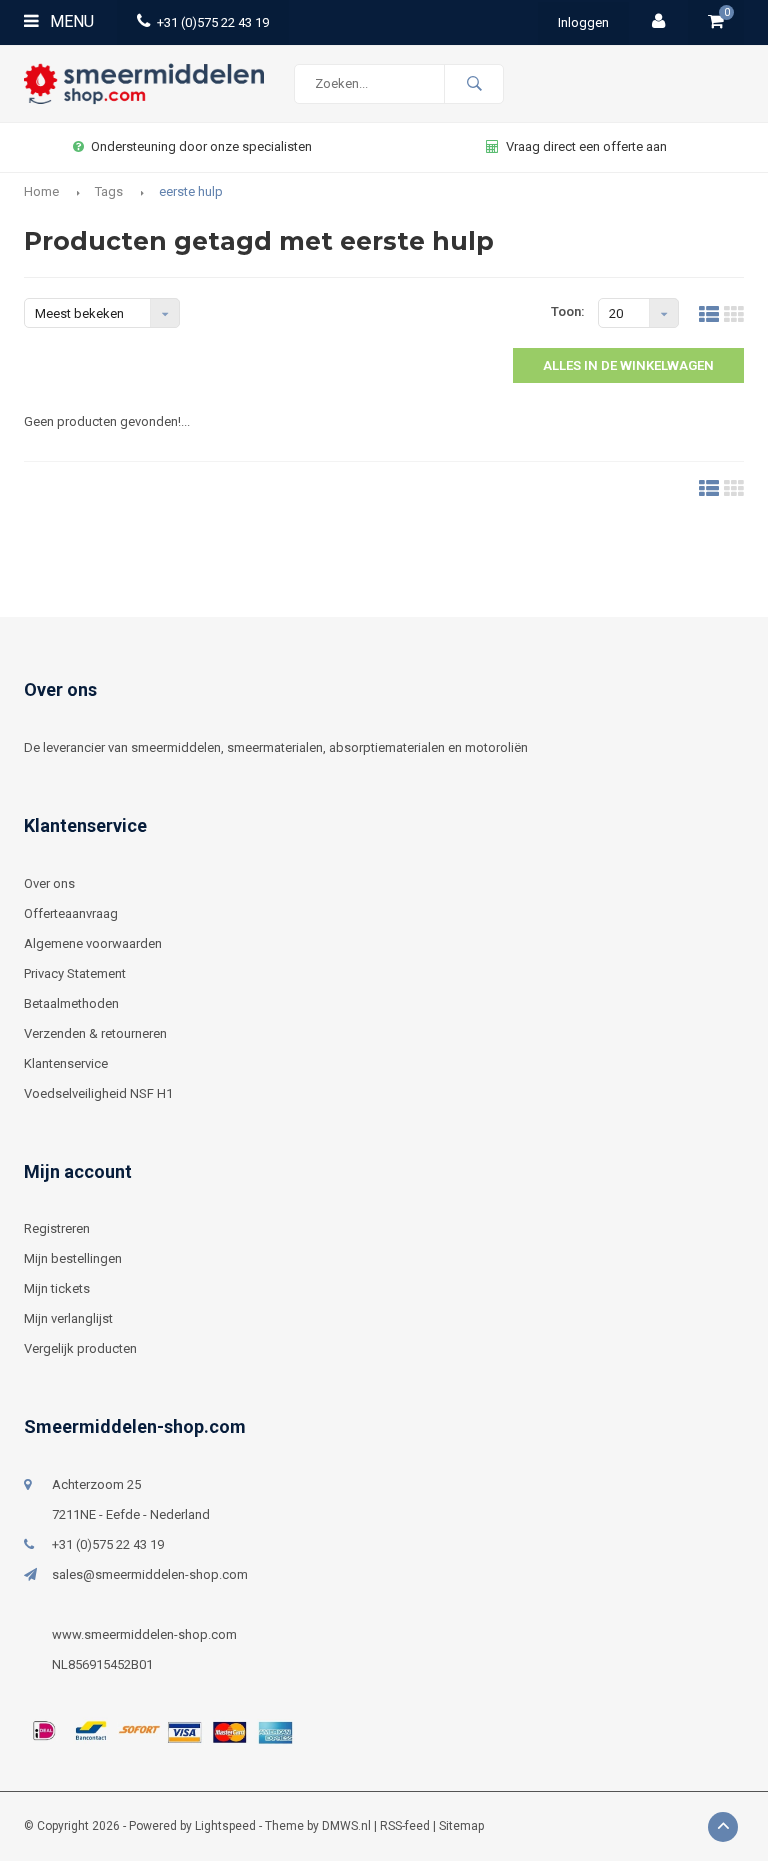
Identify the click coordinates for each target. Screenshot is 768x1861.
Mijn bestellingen (73, 1258)
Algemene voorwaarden (93, 943)
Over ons (49, 883)
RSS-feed (405, 1826)
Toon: (568, 311)
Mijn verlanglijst (68, 1318)
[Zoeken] (474, 84)
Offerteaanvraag (71, 913)
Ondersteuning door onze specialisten (201, 146)
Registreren (57, 1228)
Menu (70, 21)
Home (41, 191)
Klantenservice (66, 1063)
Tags (109, 191)
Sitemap (461, 1826)
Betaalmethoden (71, 1003)
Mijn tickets (57, 1288)
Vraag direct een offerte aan (586, 146)
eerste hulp (191, 191)
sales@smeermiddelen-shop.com (150, 1574)
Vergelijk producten (80, 1348)
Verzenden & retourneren (95, 1033)
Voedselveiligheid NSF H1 (98, 1093)
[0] (716, 22)
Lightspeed (225, 1826)
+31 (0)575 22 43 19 (213, 22)
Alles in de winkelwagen (628, 365)
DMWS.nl (346, 1826)
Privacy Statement (75, 973)
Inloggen (583, 22)
